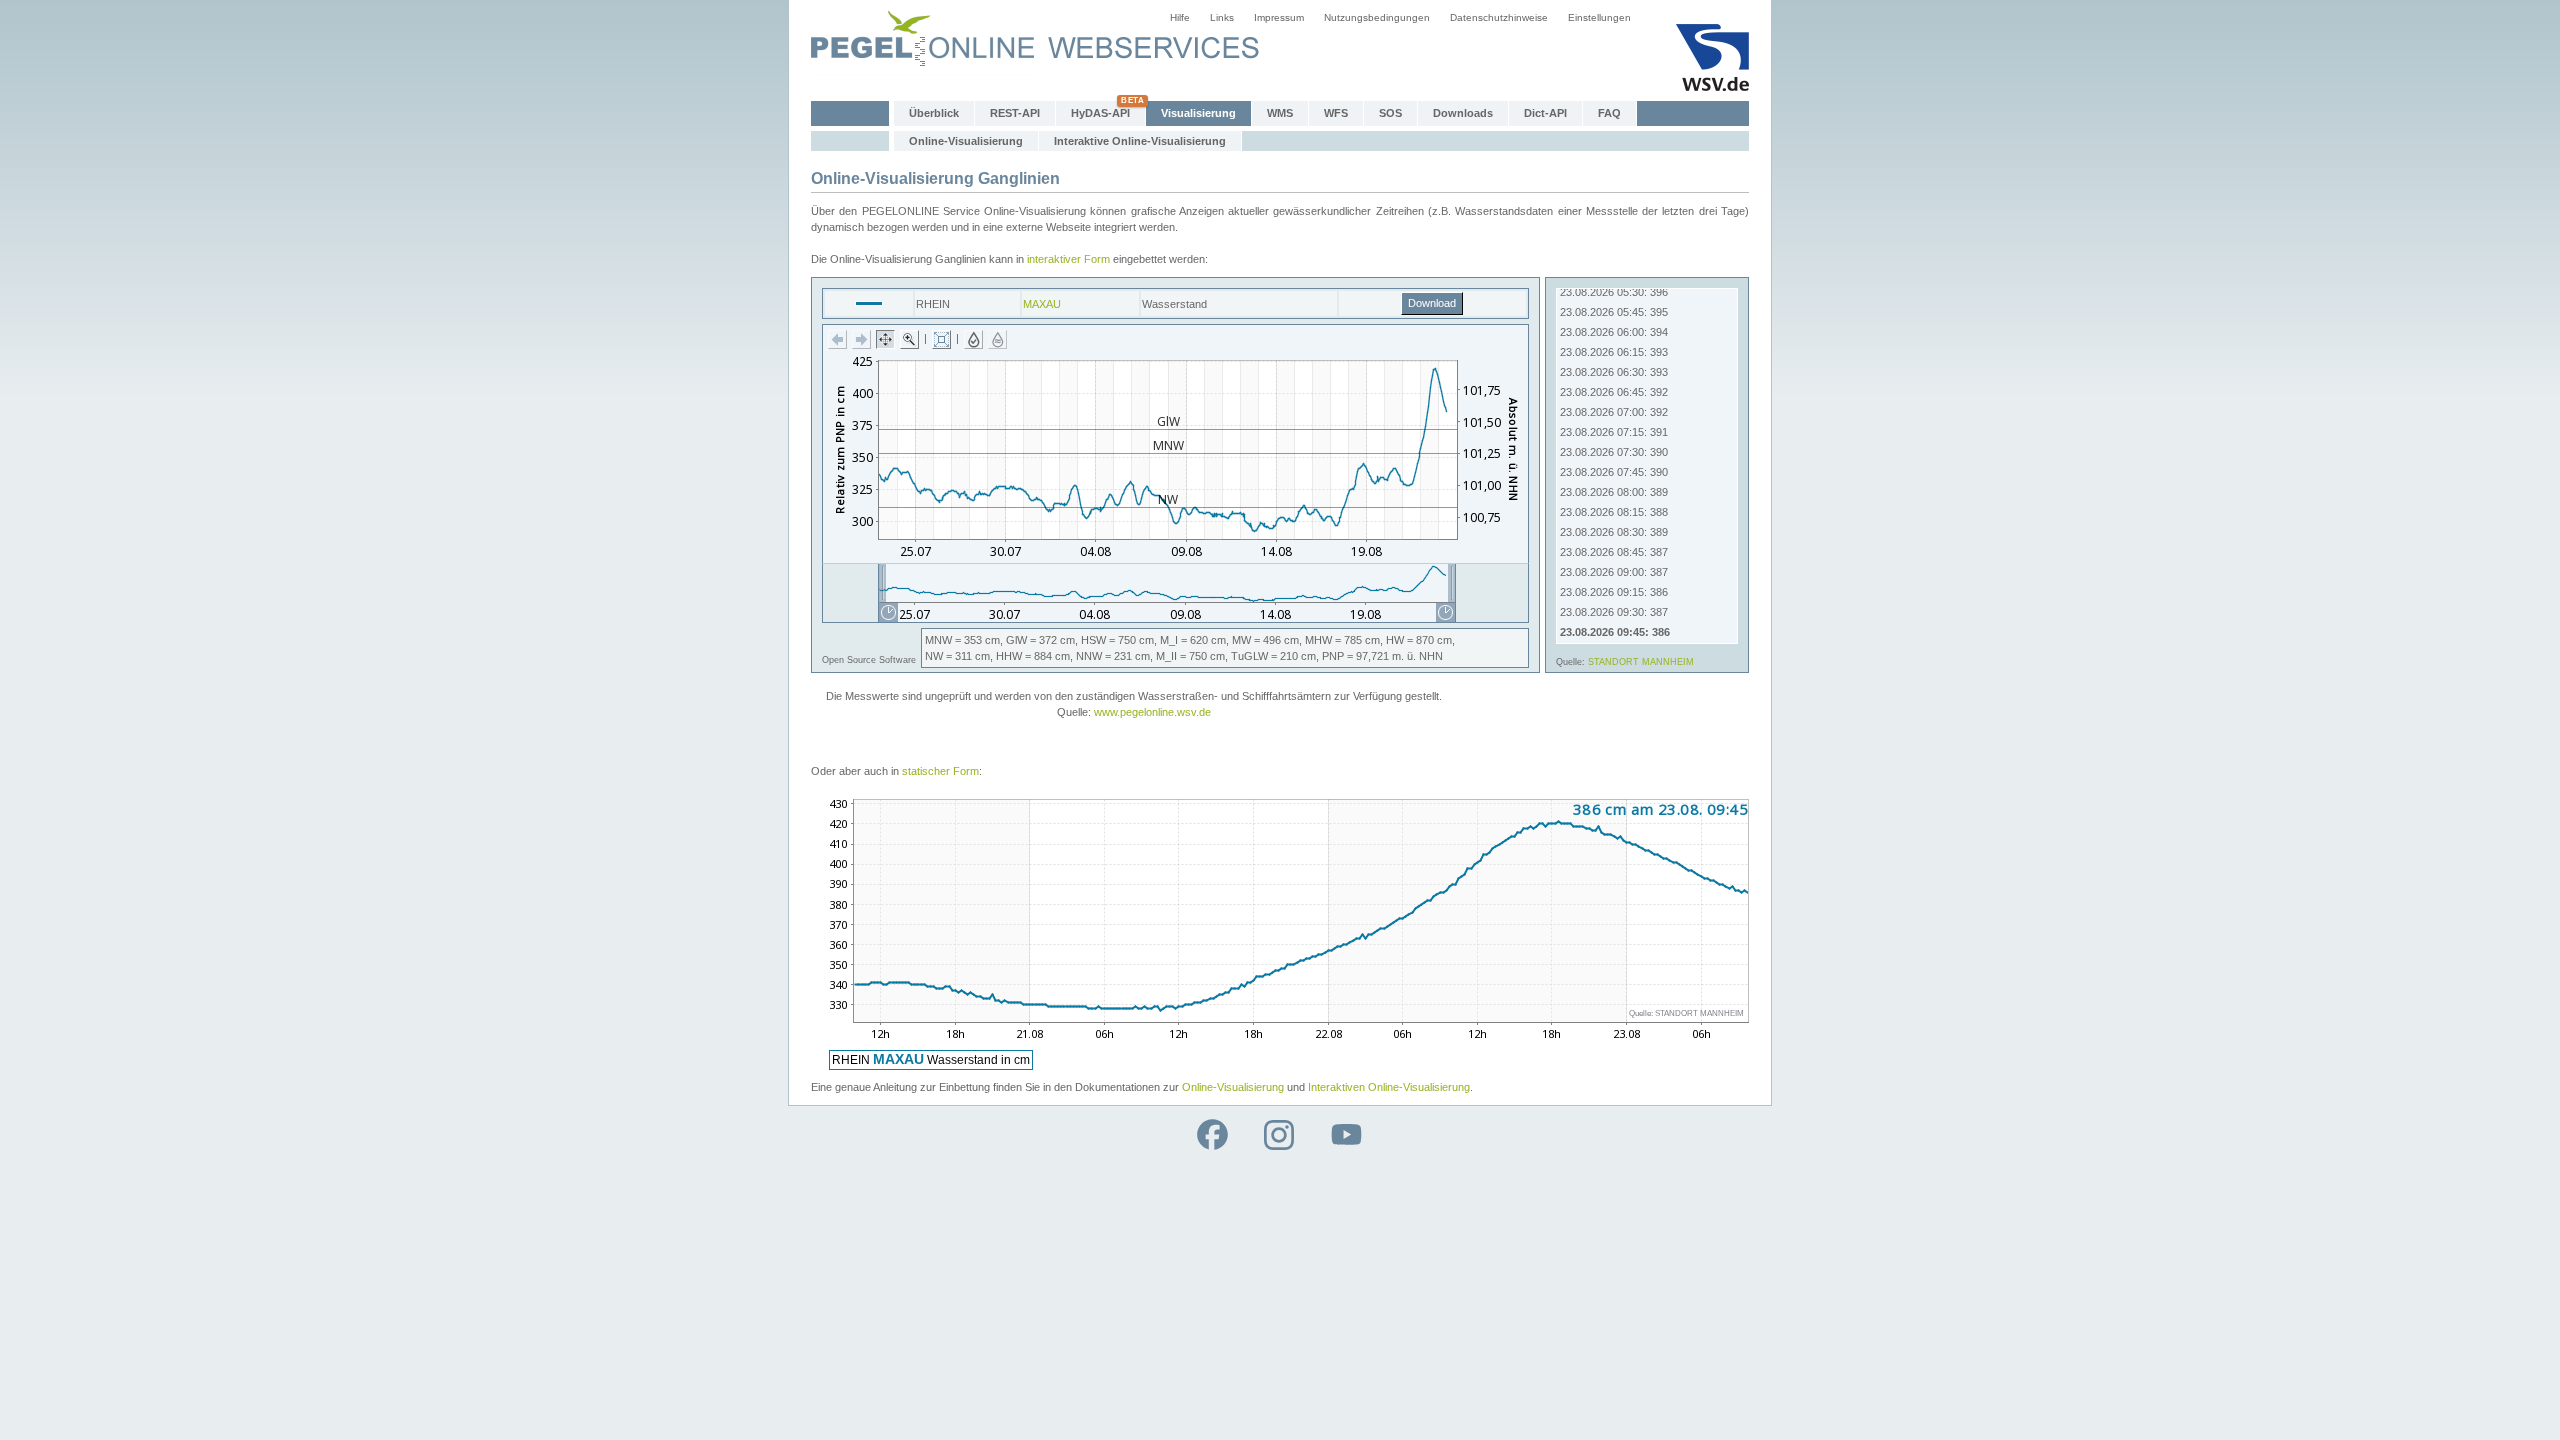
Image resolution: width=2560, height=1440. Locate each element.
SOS (1390, 113)
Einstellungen (1599, 17)
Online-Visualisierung (966, 141)
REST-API (1015, 113)
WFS (1336, 113)
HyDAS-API (1100, 113)
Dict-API (1545, 113)
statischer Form (940, 771)
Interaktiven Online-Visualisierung (1389, 1087)
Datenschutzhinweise (1499, 17)
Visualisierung (1198, 113)
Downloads (1463, 113)
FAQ (1609, 113)
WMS (1280, 113)
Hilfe (1180, 17)
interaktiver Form (1068, 259)
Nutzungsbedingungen (1377, 17)
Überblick (934, 113)
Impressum (1279, 17)
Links (1222, 17)
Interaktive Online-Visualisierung (1140, 141)
